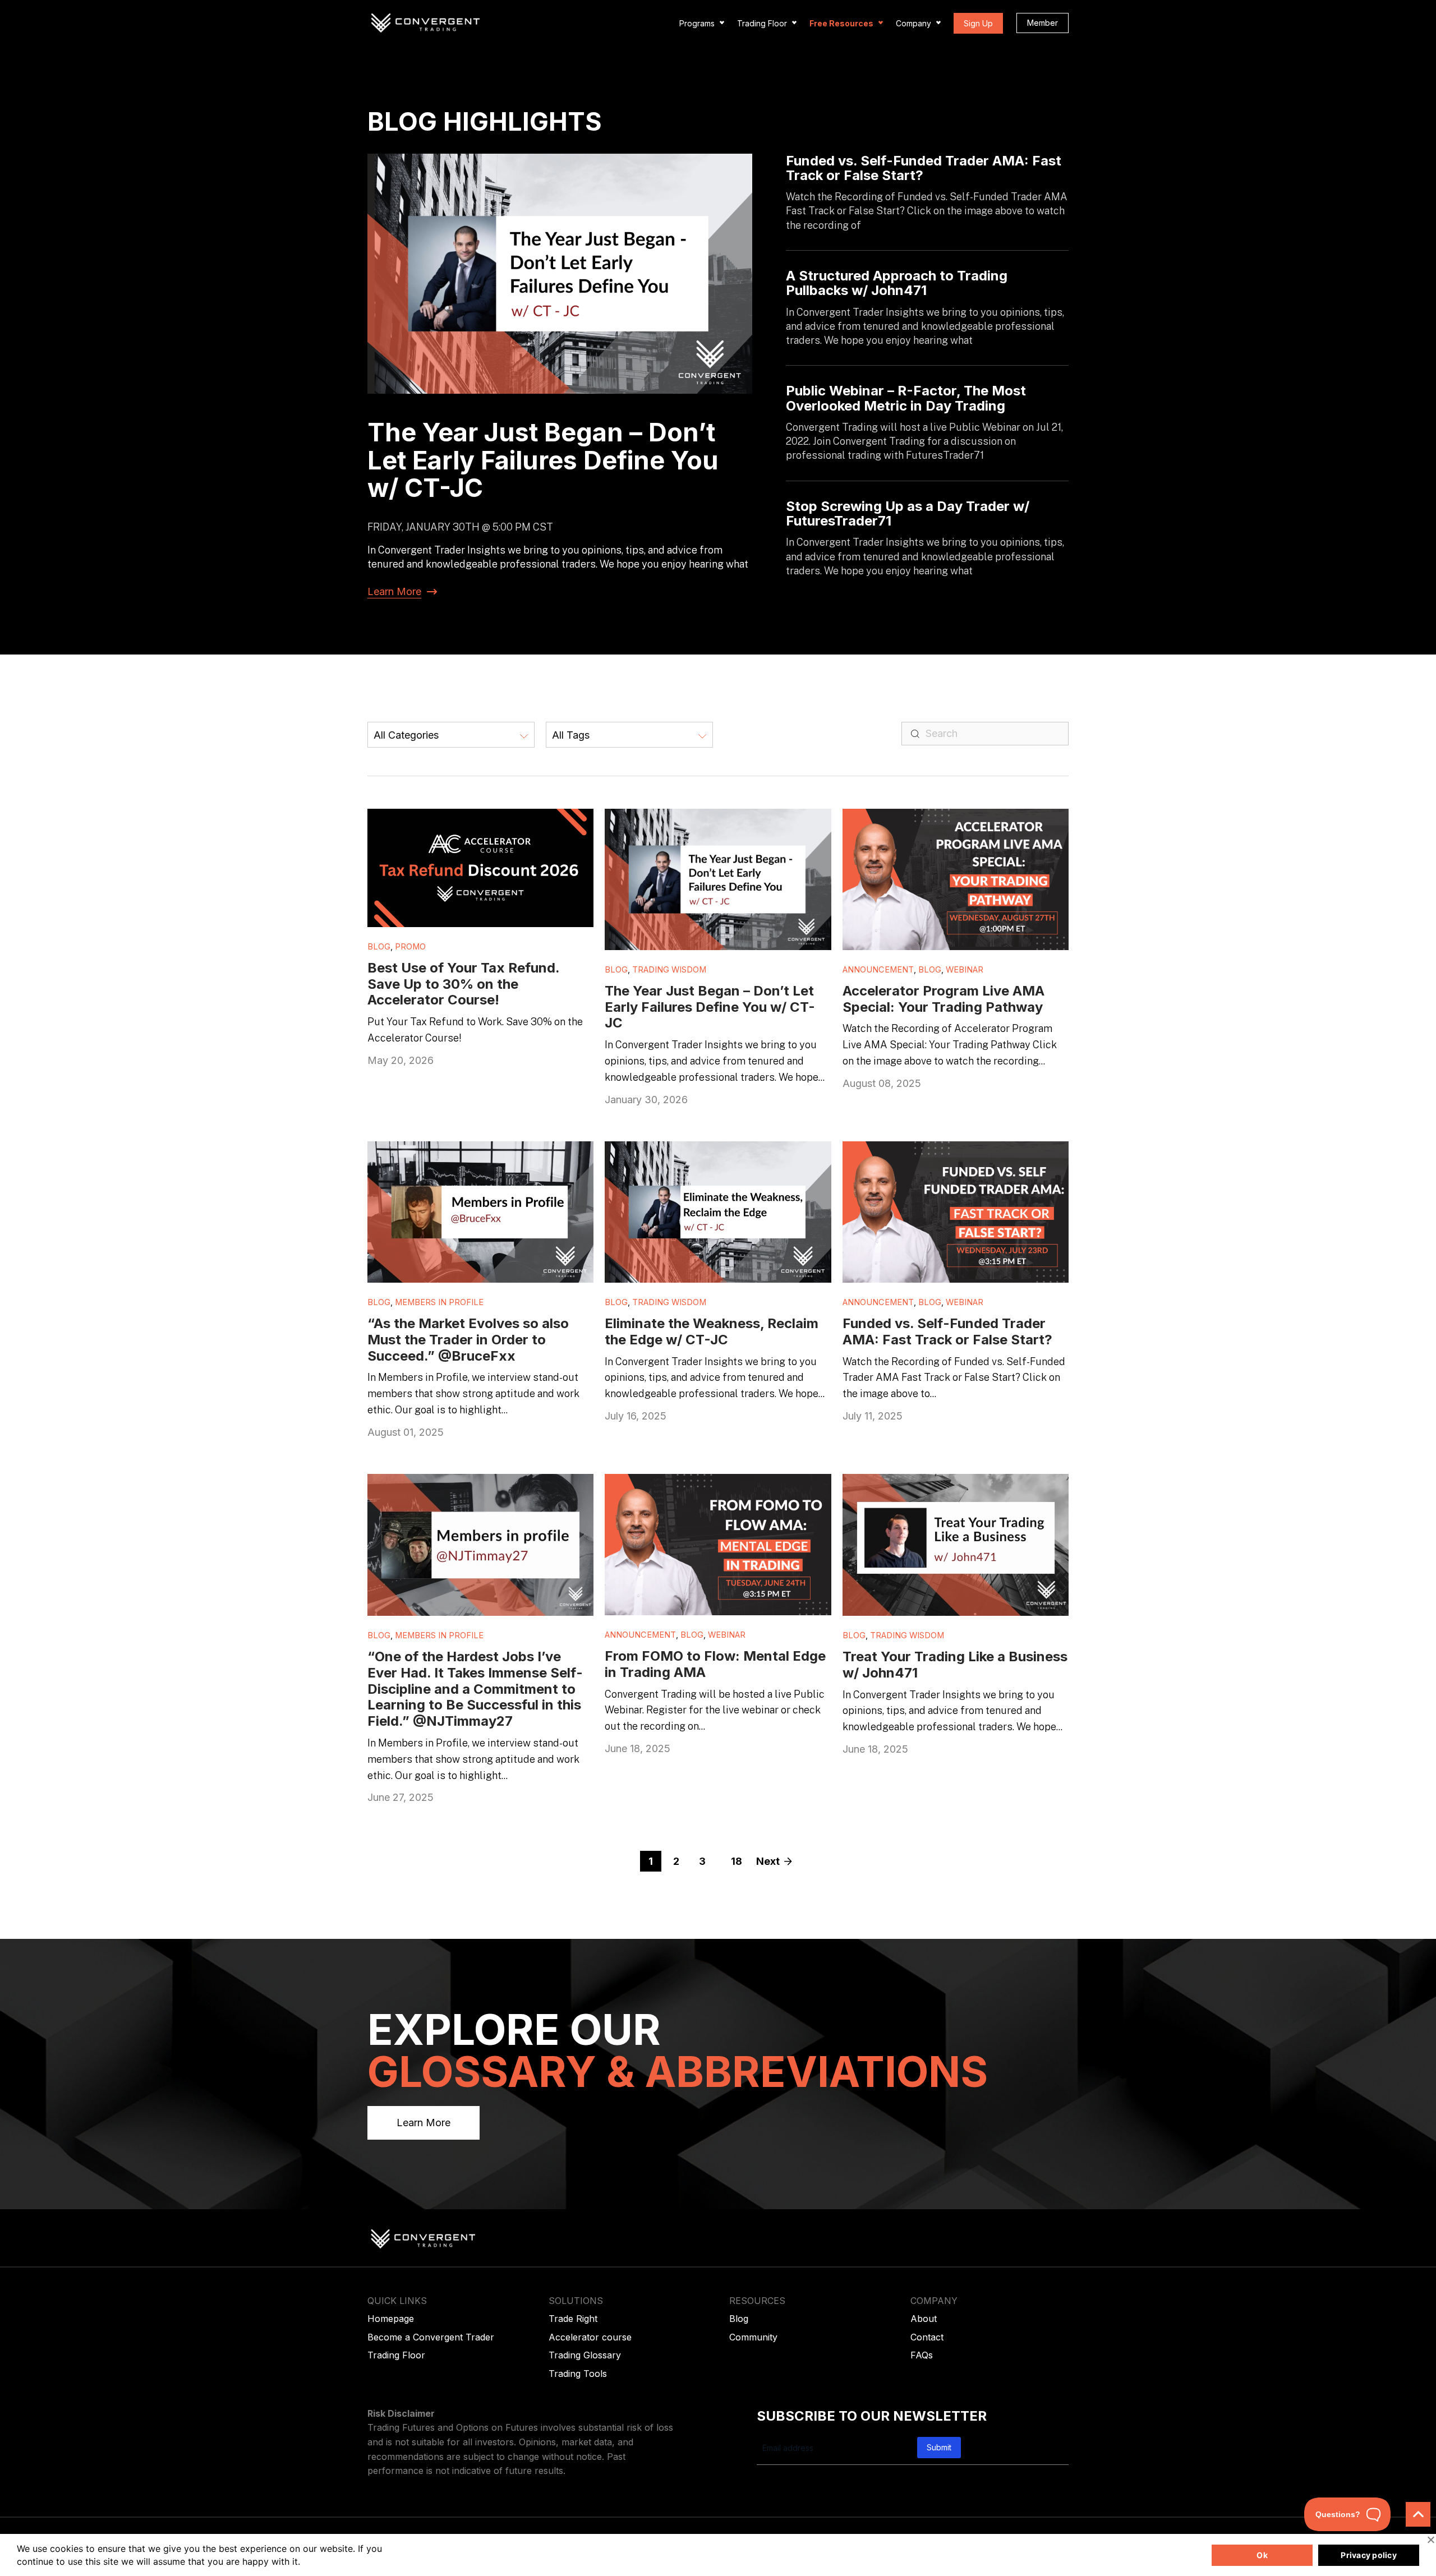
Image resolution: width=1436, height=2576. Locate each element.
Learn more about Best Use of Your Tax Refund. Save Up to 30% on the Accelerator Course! (479, 821)
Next (768, 1861)
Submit (939, 2447)
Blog (379, 947)
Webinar (965, 970)
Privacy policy (1369, 2555)
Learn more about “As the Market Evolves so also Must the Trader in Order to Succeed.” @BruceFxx (471, 1159)
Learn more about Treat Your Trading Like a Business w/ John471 (944, 1486)
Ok (1262, 2555)
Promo (410, 947)
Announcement (878, 970)
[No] (1430, 2540)
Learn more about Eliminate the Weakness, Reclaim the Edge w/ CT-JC (703, 1153)
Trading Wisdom (669, 970)
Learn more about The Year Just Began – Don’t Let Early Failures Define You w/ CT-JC (714, 821)
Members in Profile (439, 1302)
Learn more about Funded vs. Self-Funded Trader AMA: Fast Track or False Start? (940, 1153)
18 (737, 1861)
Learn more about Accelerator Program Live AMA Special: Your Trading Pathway (945, 821)
